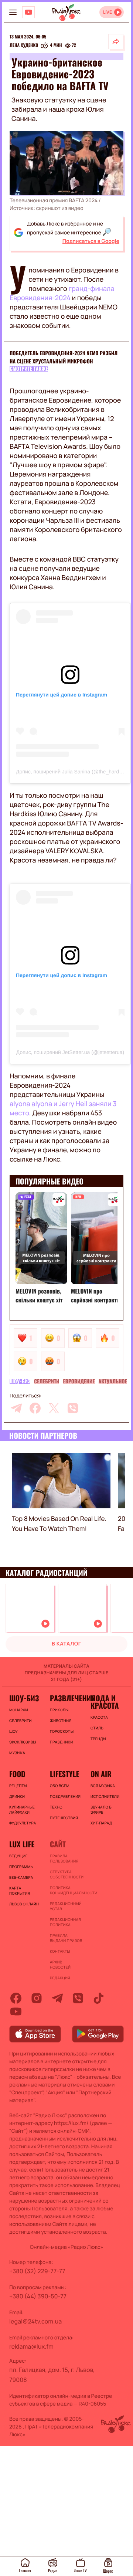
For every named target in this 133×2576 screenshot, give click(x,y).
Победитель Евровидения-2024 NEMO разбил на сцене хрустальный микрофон (64, 357)
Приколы (59, 1710)
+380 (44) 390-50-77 (38, 2296)
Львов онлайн (24, 1904)
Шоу (13, 1731)
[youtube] (16, 2011)
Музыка (17, 1753)
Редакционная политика (65, 1922)
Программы (21, 1867)
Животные (61, 1721)
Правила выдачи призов (66, 1938)
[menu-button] (13, 12)
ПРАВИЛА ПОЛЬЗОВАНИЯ (64, 1858)
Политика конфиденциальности (66, 1890)
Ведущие (18, 1856)
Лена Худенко (24, 45)
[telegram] (16, 1408)
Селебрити (47, 1382)
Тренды (98, 1739)
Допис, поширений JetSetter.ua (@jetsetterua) (70, 1052)
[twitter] (54, 1408)
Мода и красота (105, 1702)
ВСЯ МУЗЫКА (103, 1786)
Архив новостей (60, 1965)
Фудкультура (23, 1823)
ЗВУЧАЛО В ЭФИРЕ (101, 1810)
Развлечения (66, 1698)
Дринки (17, 1796)
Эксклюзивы (23, 1742)
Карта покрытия (20, 1891)
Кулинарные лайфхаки (22, 1810)
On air (101, 1774)
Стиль (97, 1728)
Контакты (60, 1951)
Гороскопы (62, 1731)
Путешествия (64, 1818)
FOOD (17, 1774)
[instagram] (37, 1998)
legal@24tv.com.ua (35, 2321)
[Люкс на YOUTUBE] (28, 12)
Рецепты (18, 1786)
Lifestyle (64, 1774)
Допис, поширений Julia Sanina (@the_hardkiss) (73, 772)
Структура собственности (66, 1874)
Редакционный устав (66, 1906)
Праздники (61, 1742)
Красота (99, 1717)
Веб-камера (21, 1877)
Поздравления (65, 1796)
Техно (56, 1807)
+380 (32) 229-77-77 (37, 2271)
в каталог (66, 1644)
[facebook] (35, 1408)
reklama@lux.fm (31, 2346)
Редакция (60, 1978)
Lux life (22, 1844)
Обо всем (60, 1786)
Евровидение (79, 1382)
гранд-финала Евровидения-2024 (62, 293)
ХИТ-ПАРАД (101, 1823)
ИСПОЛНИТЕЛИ (105, 1796)
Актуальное (113, 1382)
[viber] (73, 1408)
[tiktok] (99, 1998)
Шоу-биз (20, 1382)
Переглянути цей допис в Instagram (62, 695)
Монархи (19, 1710)
